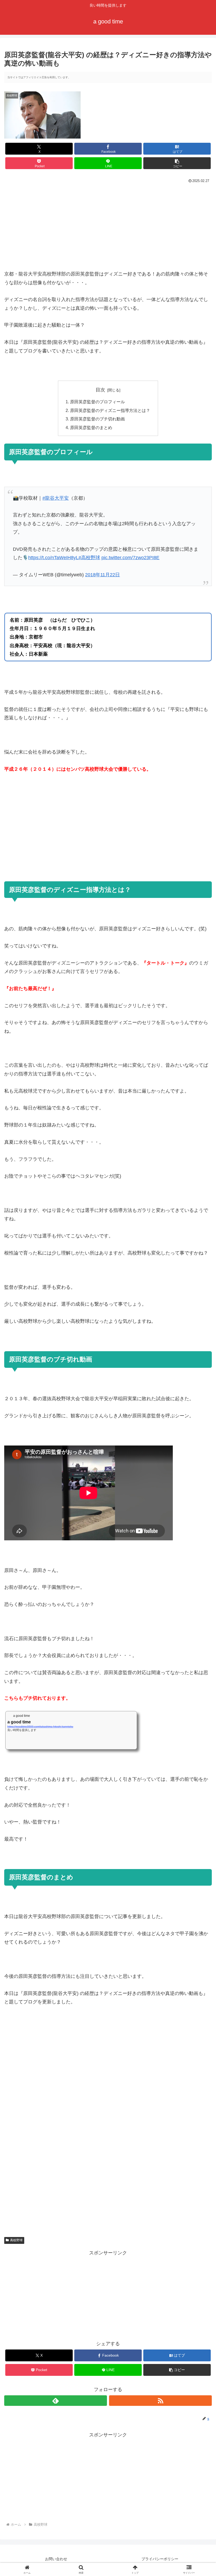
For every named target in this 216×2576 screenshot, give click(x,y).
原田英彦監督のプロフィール (97, 402)
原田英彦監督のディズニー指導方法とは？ (110, 410)
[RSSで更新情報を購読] (160, 2401)
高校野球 (16, 2240)
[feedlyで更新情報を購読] (56, 2401)
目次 (100, 390)
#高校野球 (89, 558)
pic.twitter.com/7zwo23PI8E (130, 558)
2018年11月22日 (102, 575)
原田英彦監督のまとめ (91, 427)
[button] (177, 163)
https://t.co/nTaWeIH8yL (53, 558)
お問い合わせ (56, 2559)
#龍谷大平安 (56, 498)
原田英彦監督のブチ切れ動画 (97, 419)
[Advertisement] (108, 224)
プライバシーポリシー (160, 2559)
